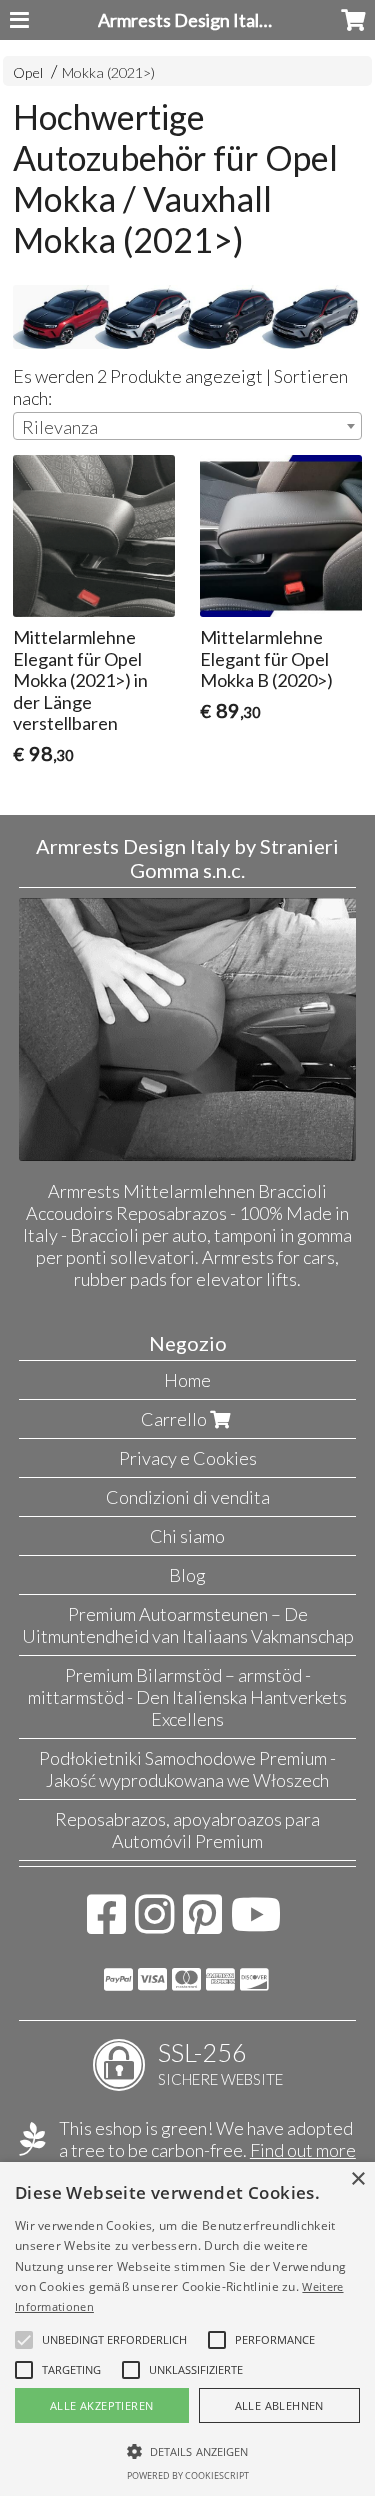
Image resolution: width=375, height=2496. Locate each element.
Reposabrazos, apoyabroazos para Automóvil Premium (187, 1830)
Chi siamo (187, 1536)
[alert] (187, 2329)
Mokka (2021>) (108, 72)
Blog (187, 1575)
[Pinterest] (202, 1924)
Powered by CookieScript (188, 2475)
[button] (114, 2340)
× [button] (357, 2179)
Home (187, 1380)
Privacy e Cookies (188, 1458)
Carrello (175, 1419)
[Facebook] (106, 1924)
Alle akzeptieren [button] (101, 2405)
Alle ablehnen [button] (279, 2405)
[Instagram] (154, 1924)
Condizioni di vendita (188, 1497)
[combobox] (187, 426)
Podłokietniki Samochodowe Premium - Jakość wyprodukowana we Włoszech (187, 1769)
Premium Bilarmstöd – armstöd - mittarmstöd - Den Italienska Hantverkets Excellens (187, 1697)
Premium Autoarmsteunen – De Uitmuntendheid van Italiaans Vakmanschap (188, 1625)
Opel (28, 72)
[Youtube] (256, 1924)
